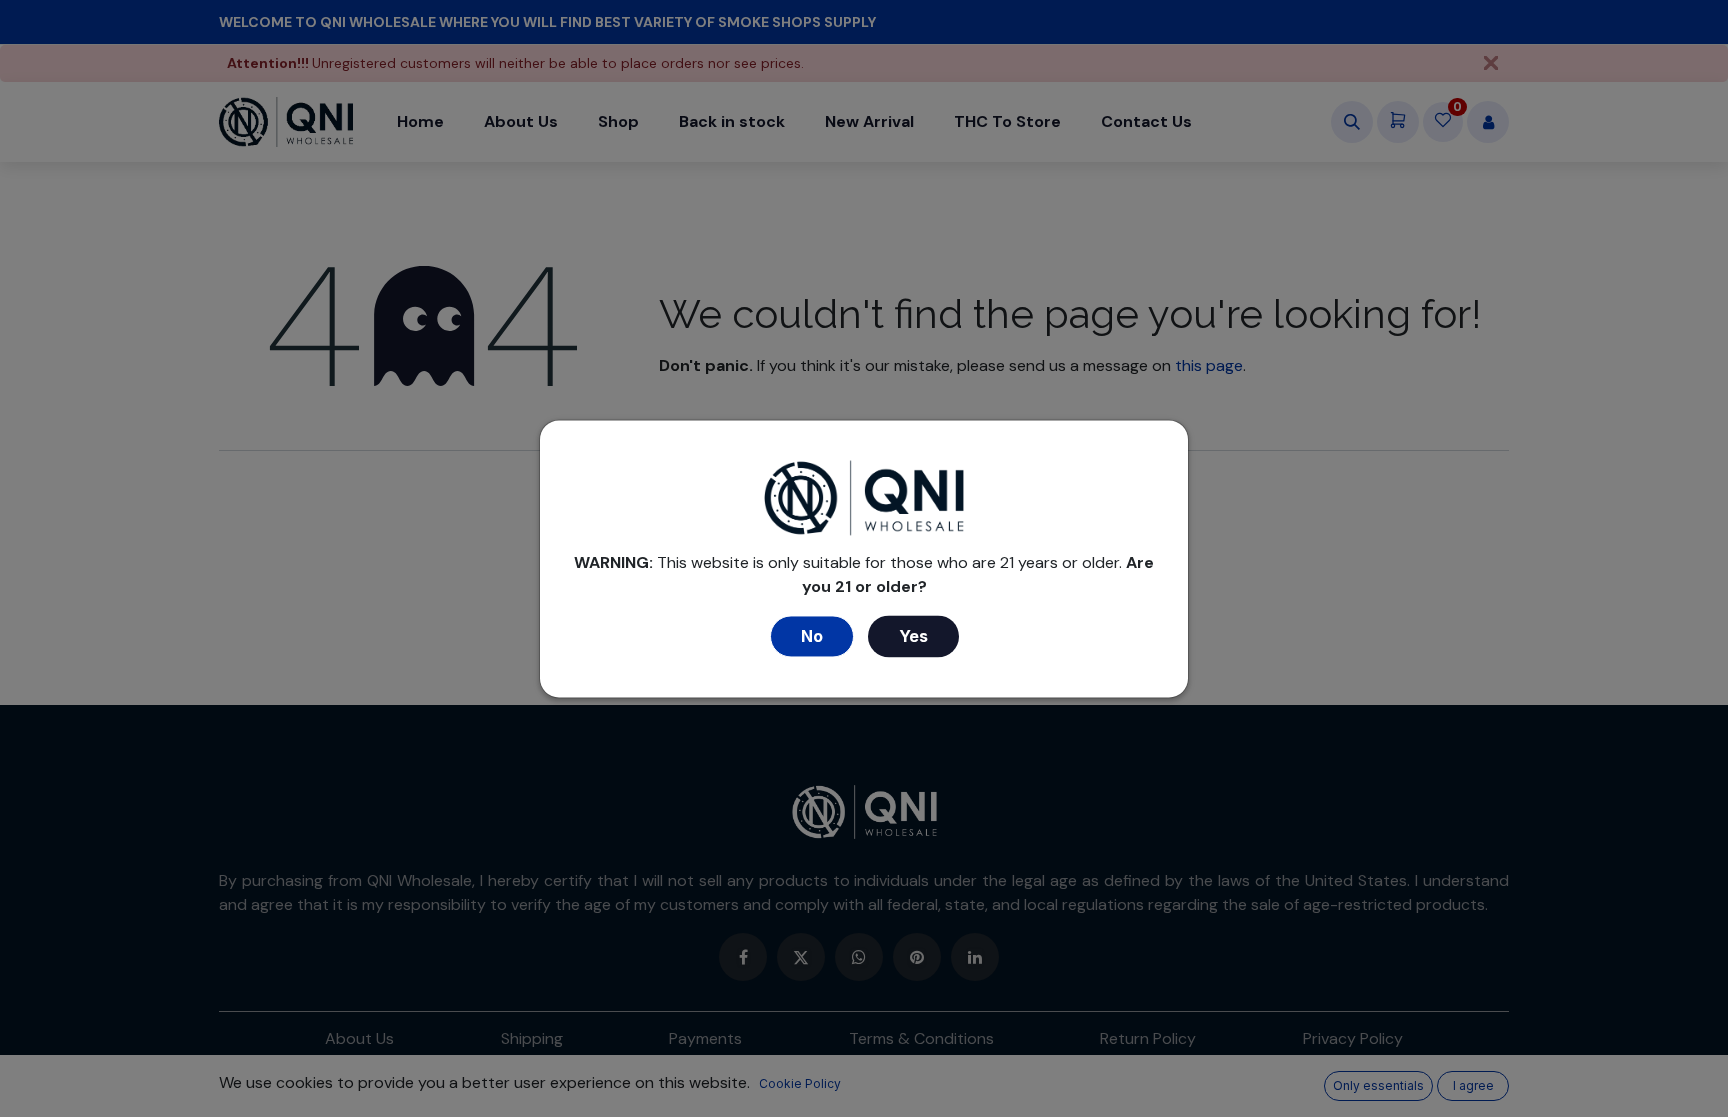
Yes (913, 636)
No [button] (812, 636)
